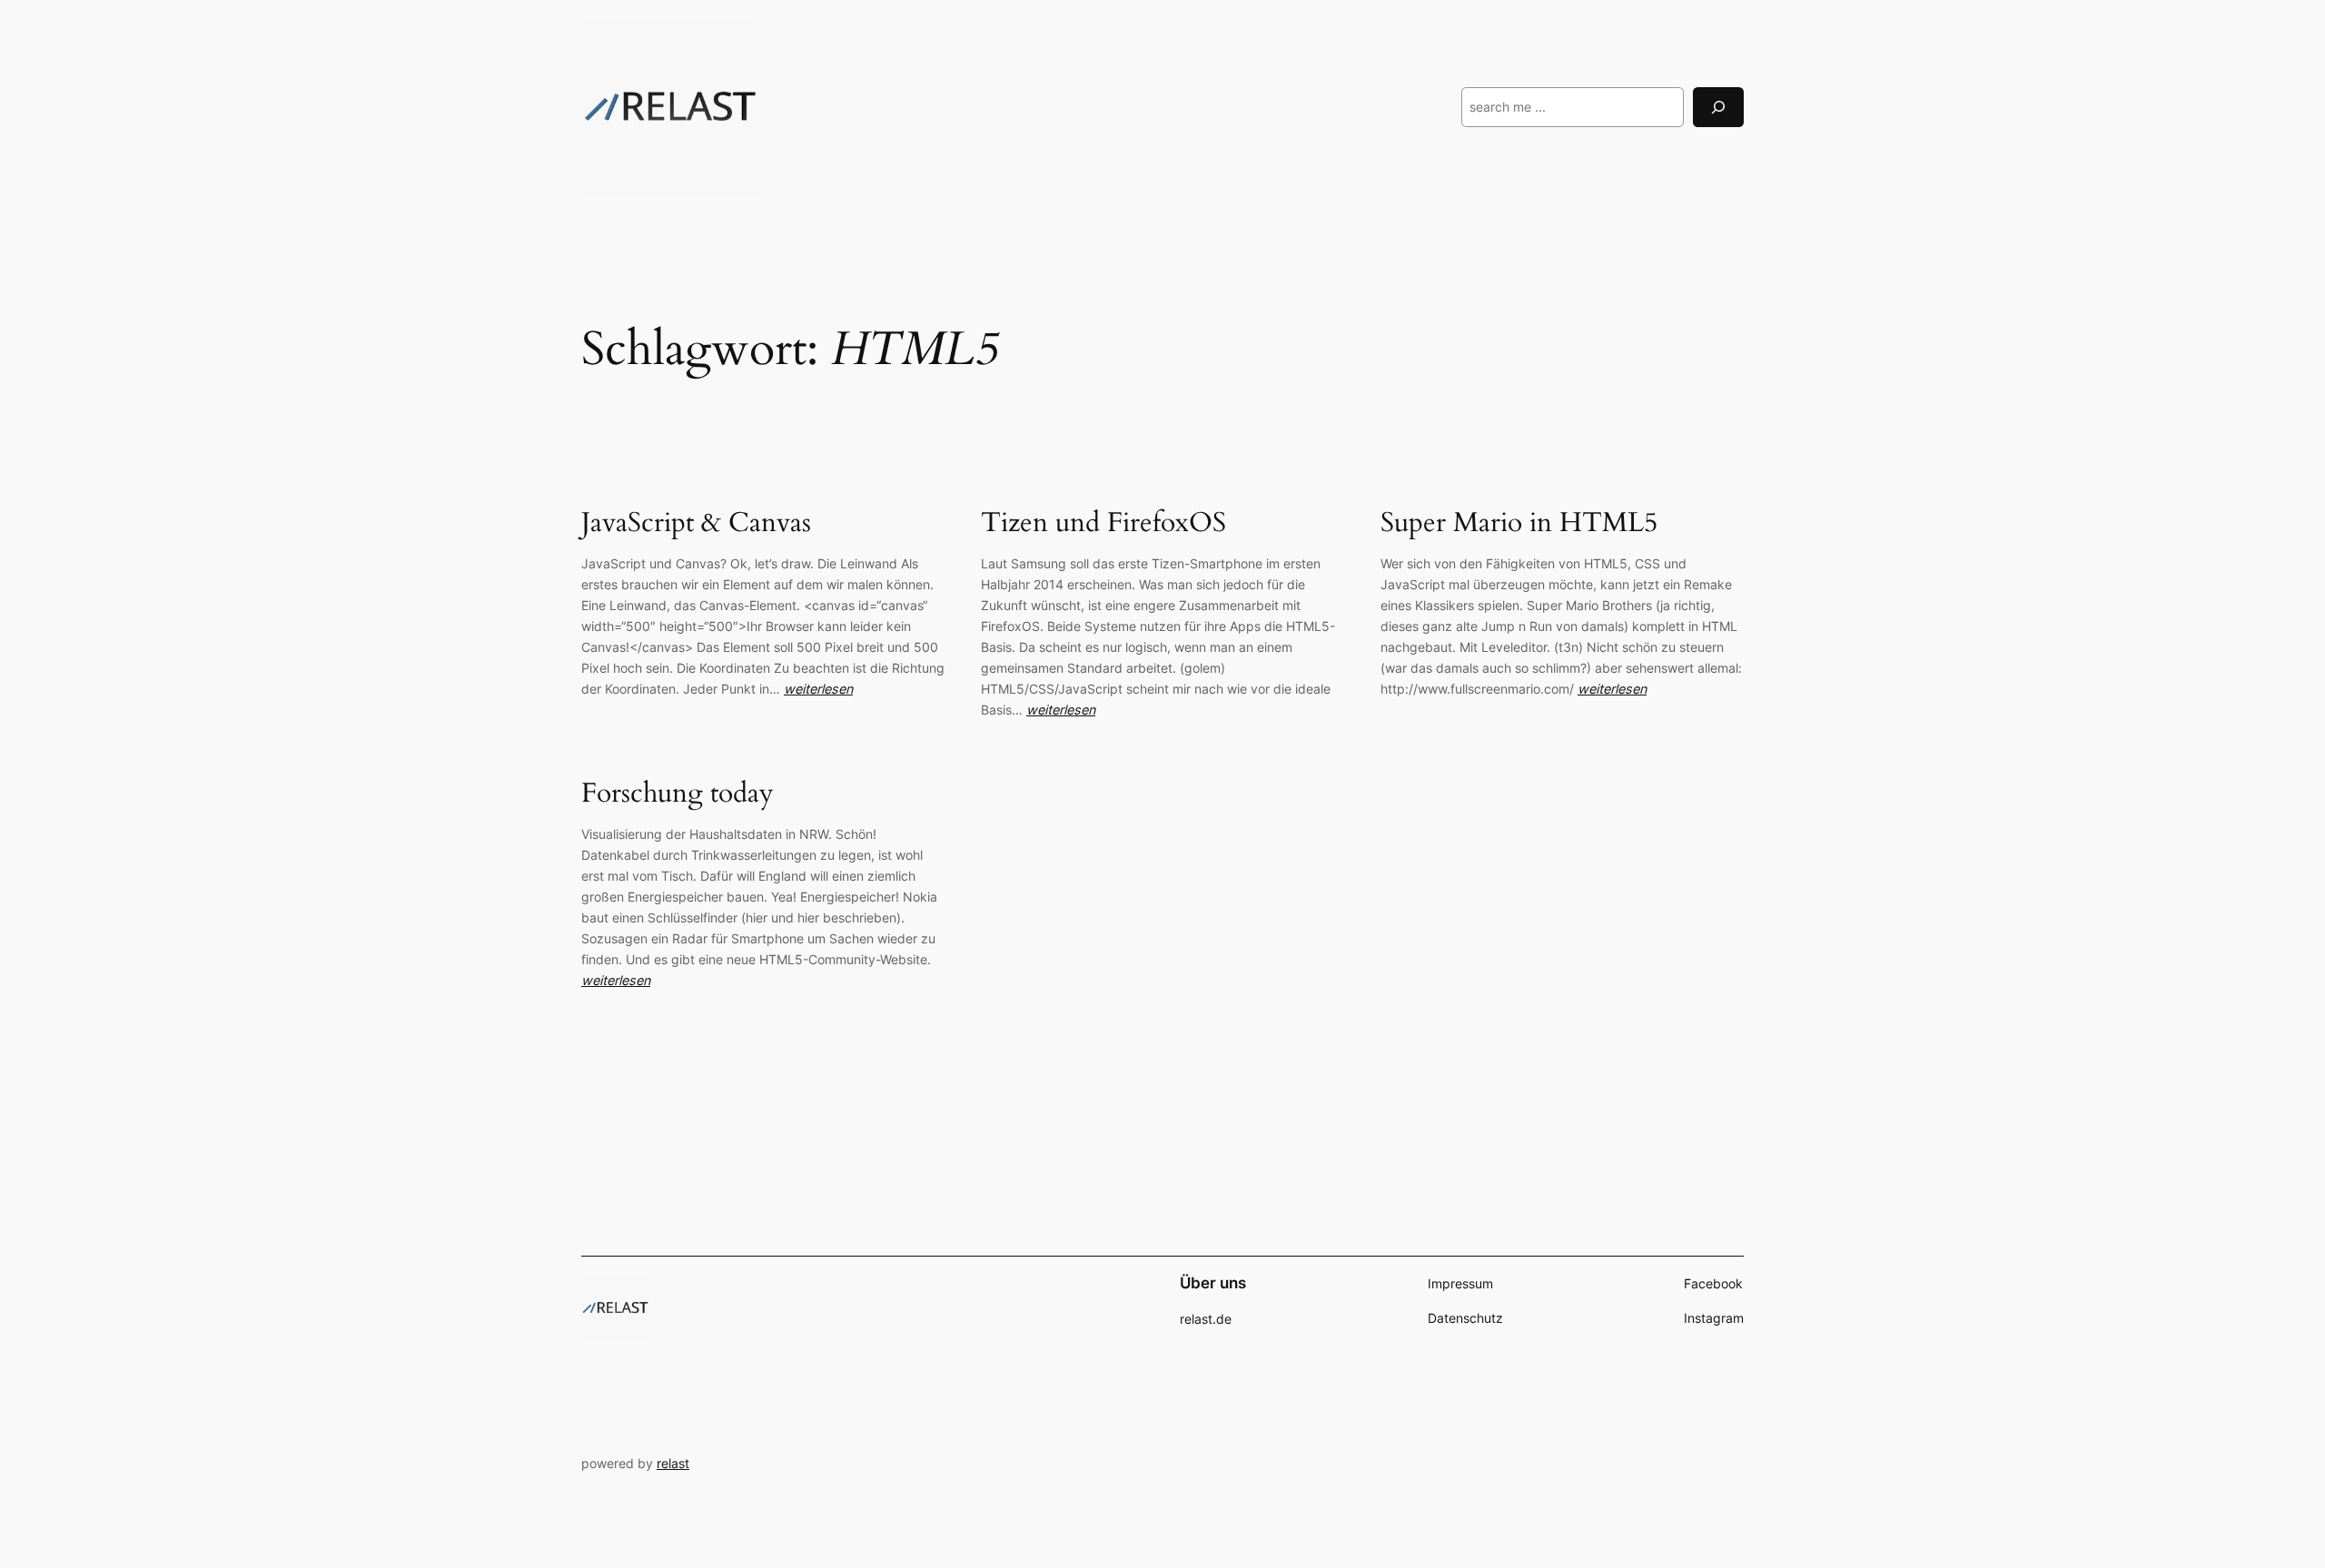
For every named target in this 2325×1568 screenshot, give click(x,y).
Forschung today (678, 794)
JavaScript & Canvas (696, 524)
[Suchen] (1718, 107)
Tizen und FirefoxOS (1103, 524)
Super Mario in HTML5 (1519, 524)
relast (673, 1463)
